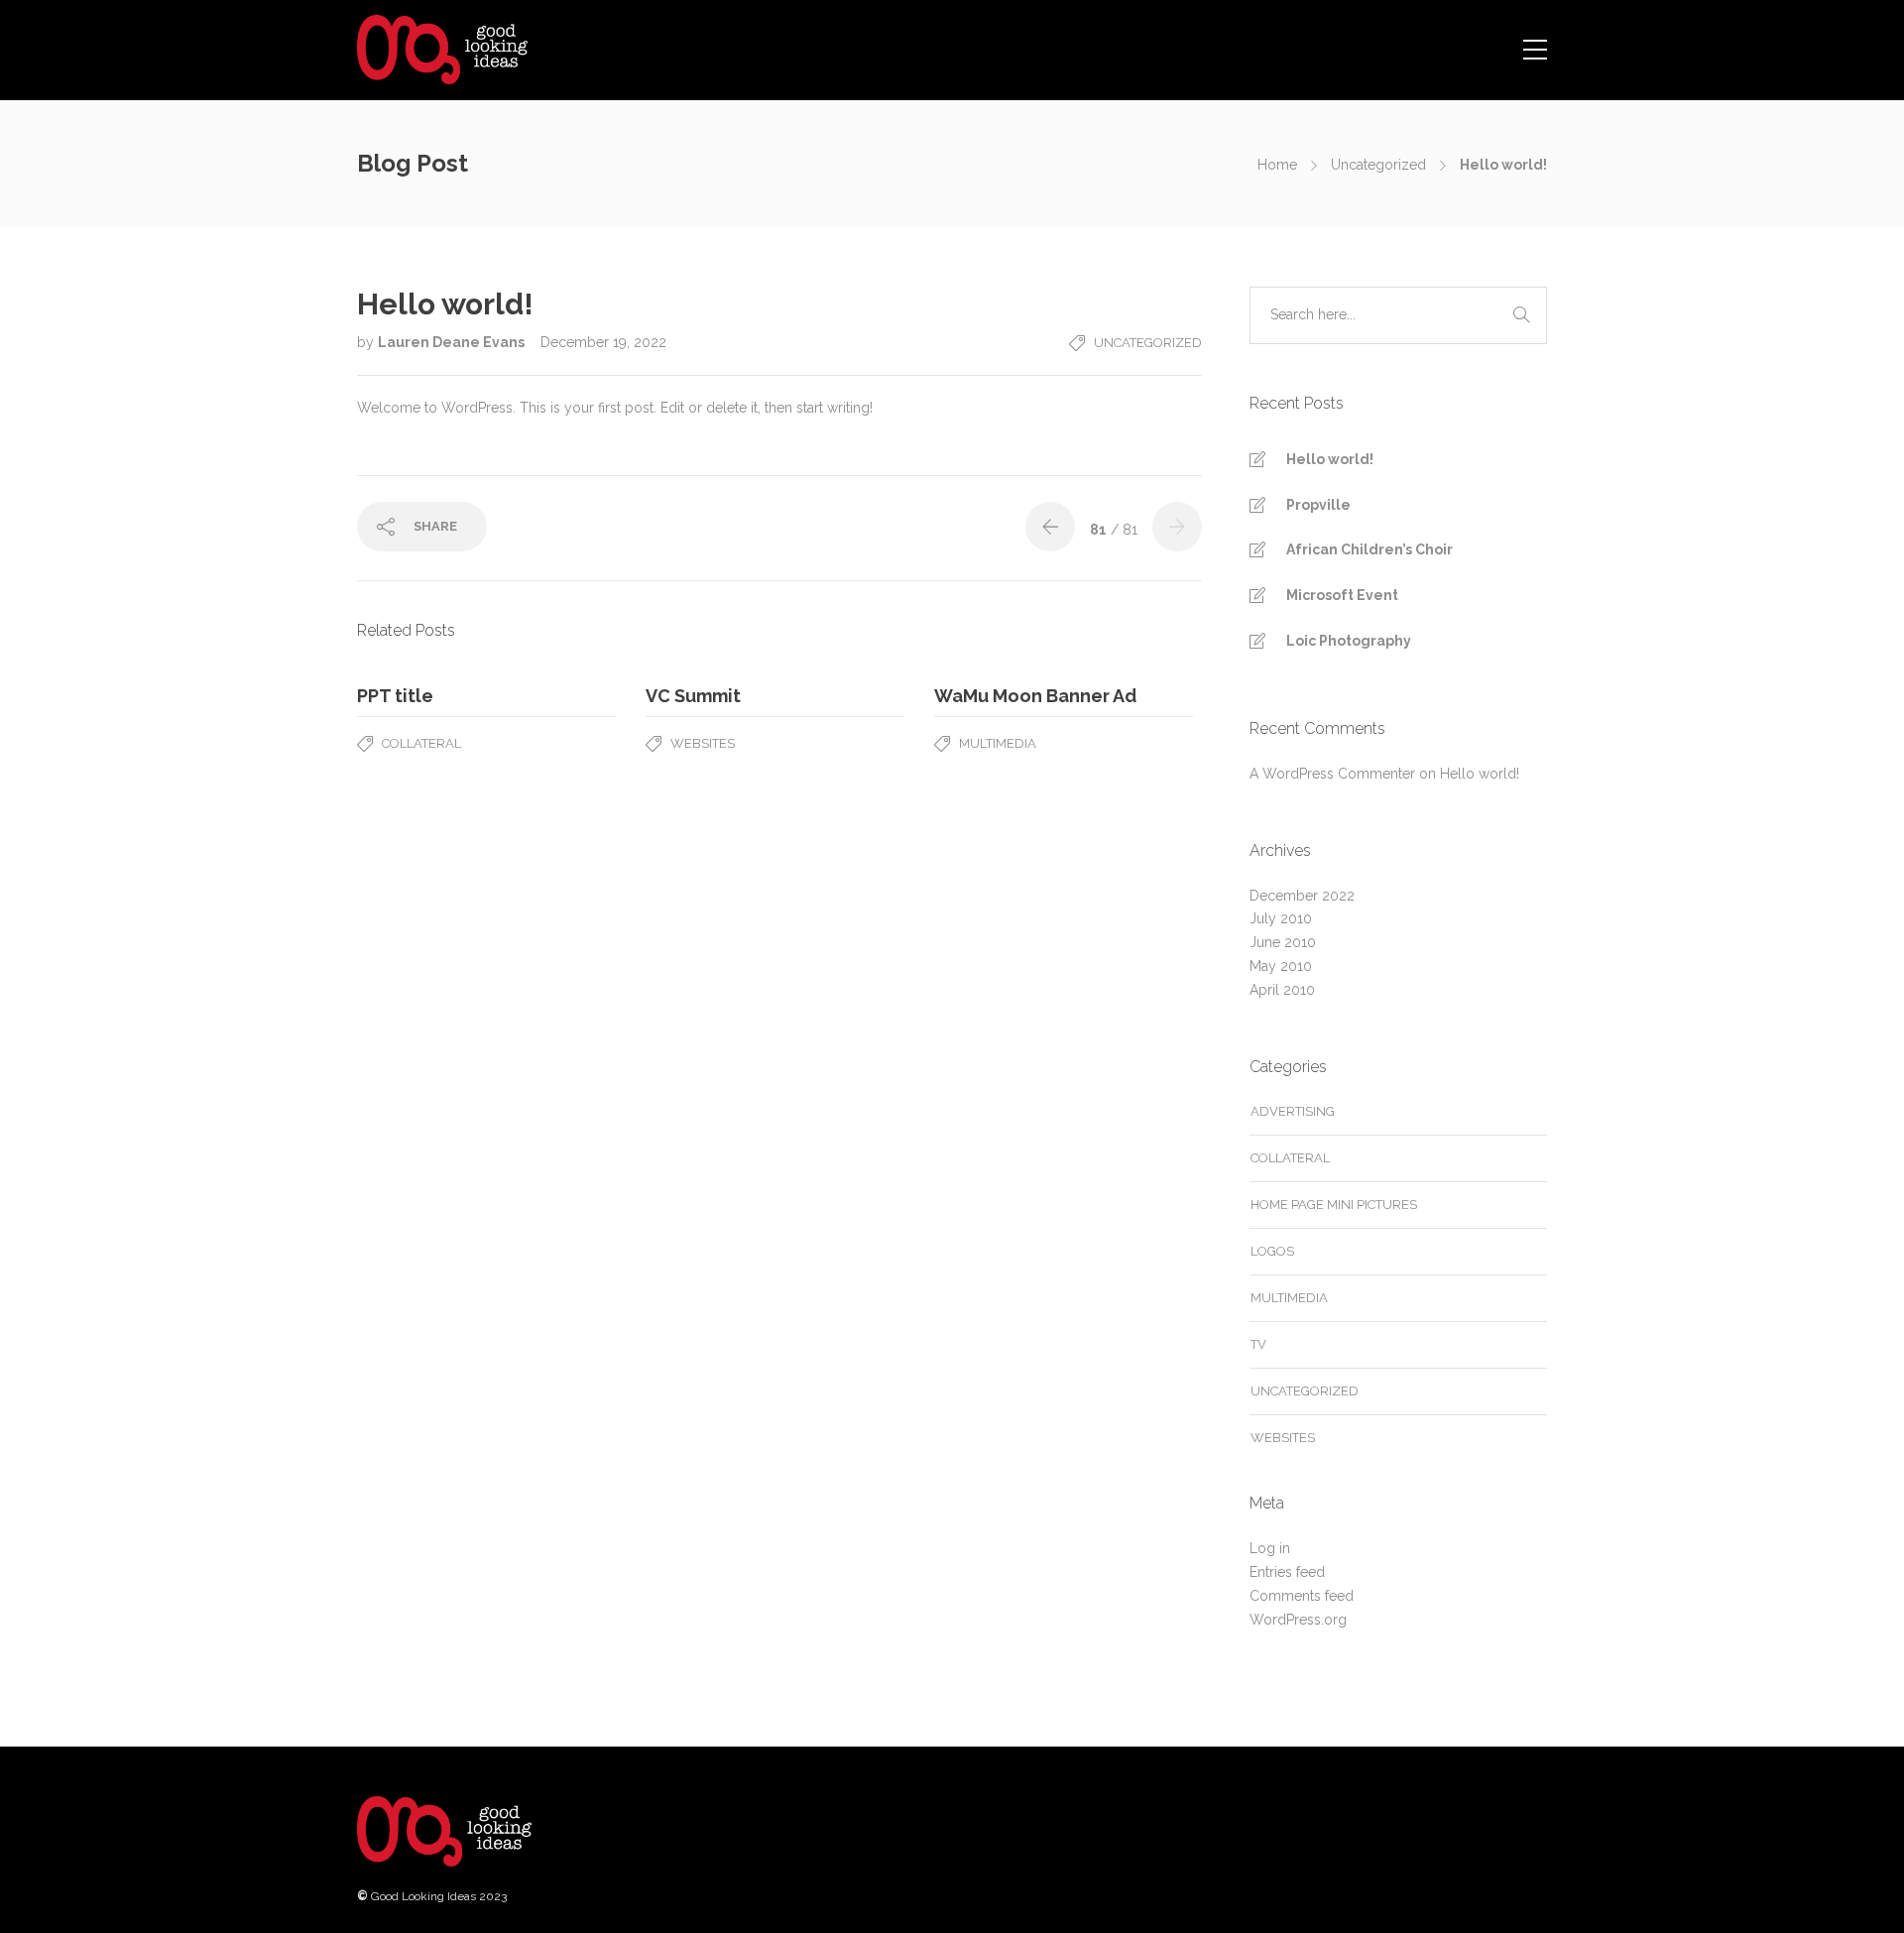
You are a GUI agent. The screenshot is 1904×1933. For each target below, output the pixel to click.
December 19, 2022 (603, 342)
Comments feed (1302, 1596)
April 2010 (1282, 990)
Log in (1270, 1548)
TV (1258, 1344)
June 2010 (1283, 942)
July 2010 (1281, 918)
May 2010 (1281, 966)
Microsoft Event (1342, 595)
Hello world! (1330, 459)
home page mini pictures (1334, 1205)
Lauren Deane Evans (453, 342)
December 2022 (1302, 896)
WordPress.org (1298, 1620)
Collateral (421, 743)
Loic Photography (1349, 641)
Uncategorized (1378, 165)
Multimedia (998, 743)
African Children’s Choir (1369, 549)
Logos (1272, 1251)
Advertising (1293, 1111)
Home (1277, 165)
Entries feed (1287, 1572)
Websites (703, 743)
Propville (1318, 505)
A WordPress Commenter (1332, 774)
